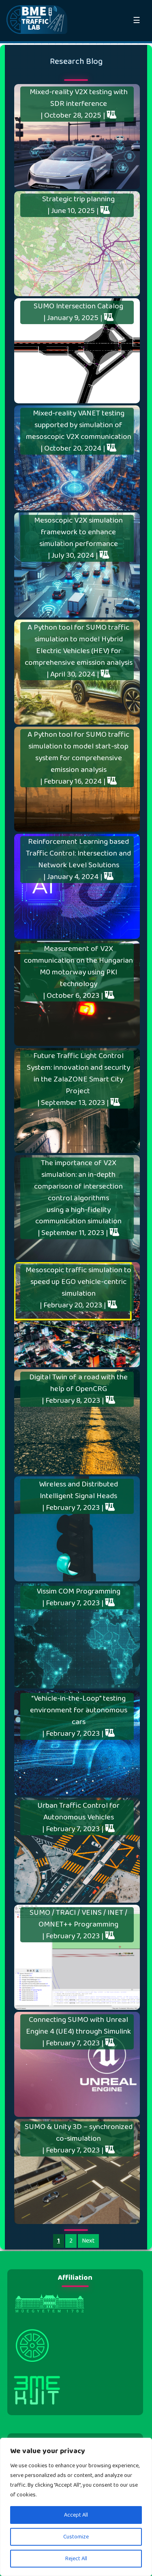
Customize (76, 2537)
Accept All (76, 2515)
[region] (76, 2507)
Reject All (76, 2559)
